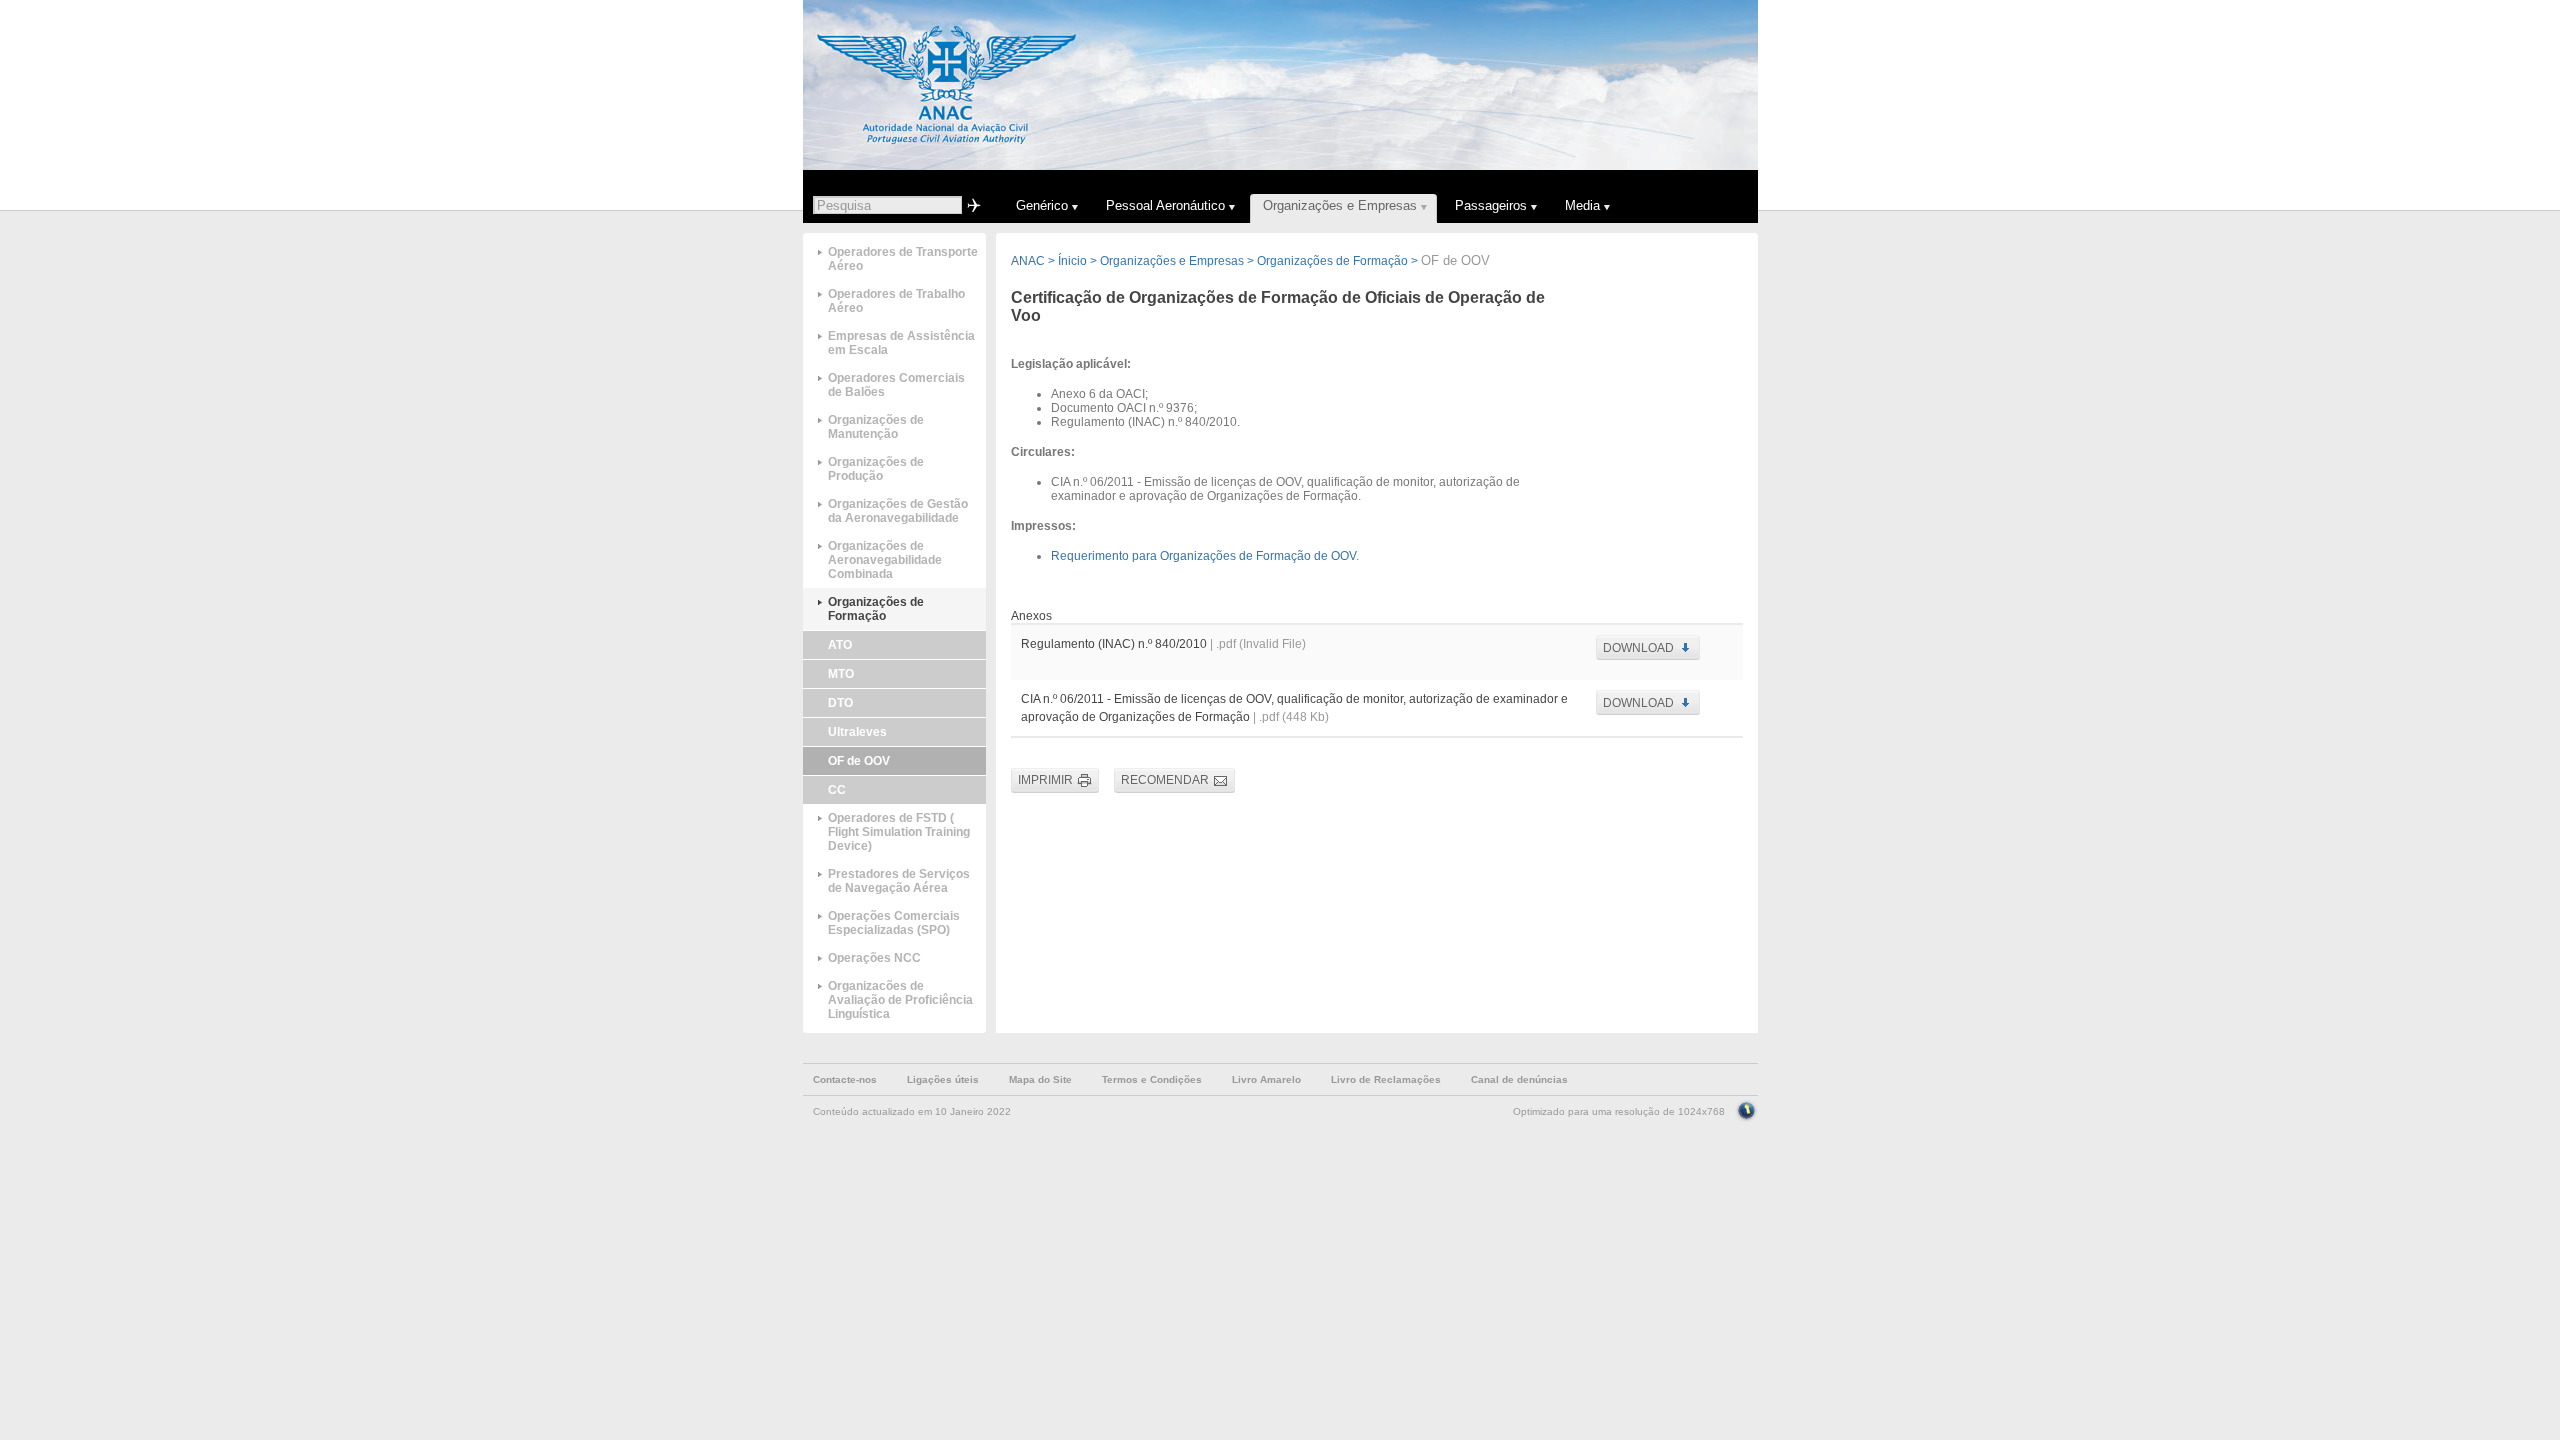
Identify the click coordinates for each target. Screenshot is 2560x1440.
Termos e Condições (1152, 1079)
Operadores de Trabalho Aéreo (896, 301)
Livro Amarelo (1266, 1079)
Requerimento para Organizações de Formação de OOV (1203, 556)
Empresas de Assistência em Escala (901, 343)
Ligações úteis (943, 1079)
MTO (841, 674)
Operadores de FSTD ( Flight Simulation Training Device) (899, 832)
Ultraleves (857, 732)
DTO (840, 703)
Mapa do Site (1040, 1079)
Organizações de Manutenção (876, 427)
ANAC (1028, 261)
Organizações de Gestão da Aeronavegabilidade (898, 511)
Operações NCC (874, 958)
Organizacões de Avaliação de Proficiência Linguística (900, 1000)
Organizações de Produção (876, 469)
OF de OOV (859, 761)
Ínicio (1072, 261)
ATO (840, 645)
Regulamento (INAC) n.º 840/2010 (1114, 644)
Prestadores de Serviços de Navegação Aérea (899, 881)
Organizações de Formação (876, 609)
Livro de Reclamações (1386, 1079)
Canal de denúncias (1519, 1079)
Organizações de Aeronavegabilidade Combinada (885, 560)
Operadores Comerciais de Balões (896, 385)
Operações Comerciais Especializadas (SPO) (894, 923)
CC (837, 790)
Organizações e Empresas (1172, 261)
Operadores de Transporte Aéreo (903, 259)
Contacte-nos (845, 1079)
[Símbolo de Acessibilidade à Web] (1746, 1109)
